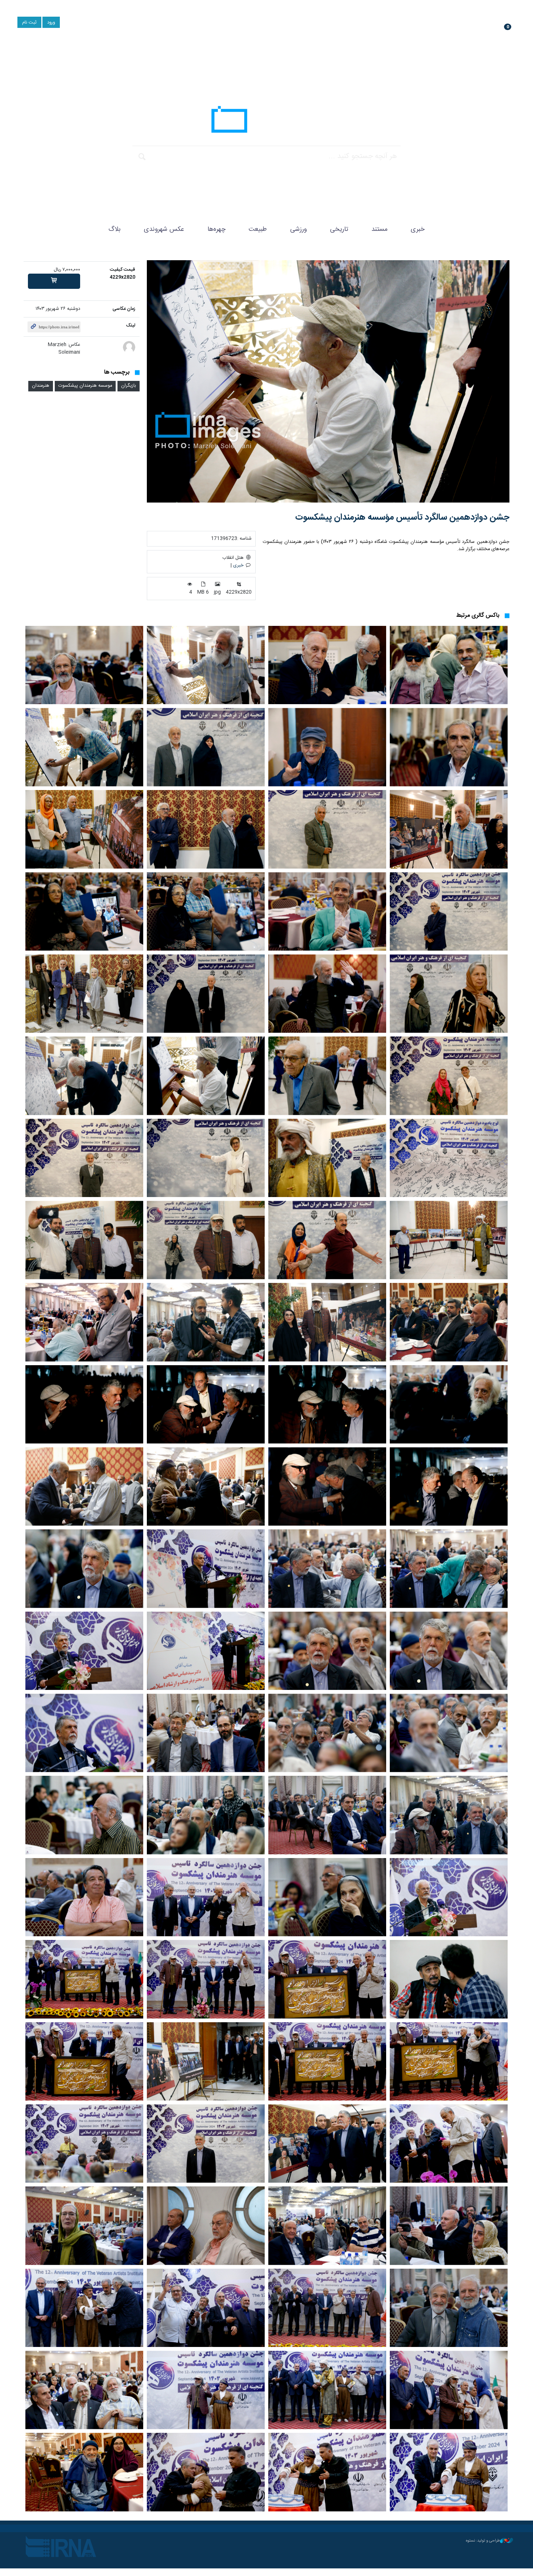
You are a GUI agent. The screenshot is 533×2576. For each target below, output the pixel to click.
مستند (379, 229)
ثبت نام (29, 23)
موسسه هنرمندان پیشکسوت (85, 386)
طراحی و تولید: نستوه (483, 2541)
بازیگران (129, 386)
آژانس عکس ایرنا (266, 121)
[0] (54, 281)
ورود (51, 23)
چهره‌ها (216, 229)
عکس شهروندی (164, 229)
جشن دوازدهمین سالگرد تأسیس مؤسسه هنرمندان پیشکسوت (402, 518)
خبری (418, 229)
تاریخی (339, 229)
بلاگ (115, 229)
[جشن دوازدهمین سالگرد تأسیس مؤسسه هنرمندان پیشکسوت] (328, 381)
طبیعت (258, 229)
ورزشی (298, 229)
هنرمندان (41, 386)
